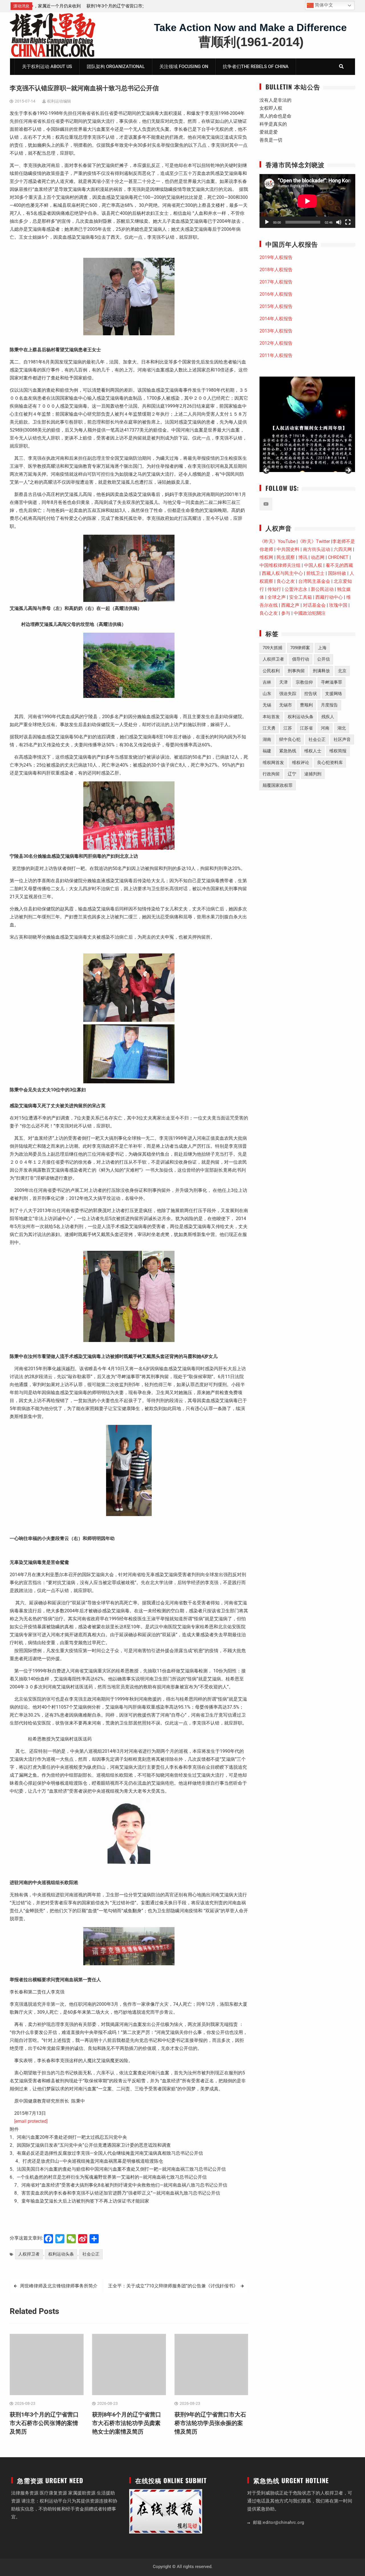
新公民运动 (322, 589)
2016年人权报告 (276, 294)
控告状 (311, 694)
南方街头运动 (317, 549)
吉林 (267, 682)
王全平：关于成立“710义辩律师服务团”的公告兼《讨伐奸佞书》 (173, 2286)
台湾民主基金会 (314, 581)
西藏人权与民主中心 (282, 573)
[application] (307, 201)
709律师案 (300, 648)
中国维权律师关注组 (280, 565)
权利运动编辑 (59, 101)
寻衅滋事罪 (331, 682)
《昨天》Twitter (314, 541)
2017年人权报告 (276, 282)
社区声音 (342, 739)
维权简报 (338, 751)
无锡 (267, 705)
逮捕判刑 (313, 774)
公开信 (324, 659)
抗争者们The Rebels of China (256, 67)
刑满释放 (321, 671)
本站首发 (271, 717)
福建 (267, 751)
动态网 (318, 557)
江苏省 (306, 728)
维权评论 (301, 763)
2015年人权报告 (276, 306)
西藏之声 (290, 605)
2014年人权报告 (276, 319)
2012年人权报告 (276, 343)
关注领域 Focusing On (184, 67)
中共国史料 (288, 549)
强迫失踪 (288, 694)
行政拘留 (271, 774)
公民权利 (271, 671)
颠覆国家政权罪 (278, 785)
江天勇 (269, 728)
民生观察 (286, 557)
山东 (267, 694)
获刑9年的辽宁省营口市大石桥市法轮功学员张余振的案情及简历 (210, 2423)
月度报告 (329, 705)
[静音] (339, 222)
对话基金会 (314, 605)
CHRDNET (338, 557)
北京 (342, 671)
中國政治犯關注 (310, 613)
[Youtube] (266, 504)
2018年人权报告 (276, 270)
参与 (286, 613)
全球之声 (277, 597)
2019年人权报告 (276, 257)
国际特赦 (337, 573)
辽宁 (292, 774)
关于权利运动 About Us (47, 67)
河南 (325, 728)
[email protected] (31, 2121)
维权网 (266, 557)
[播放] (267, 222)
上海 (322, 648)
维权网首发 (273, 763)
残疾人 (328, 717)
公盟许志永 (296, 589)
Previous (267, 471)
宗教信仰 (304, 682)
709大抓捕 (272, 648)
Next (348, 471)
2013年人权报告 (276, 331)
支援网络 (334, 694)
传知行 (274, 589)
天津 (283, 682)
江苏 (288, 728)
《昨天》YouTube (277, 541)
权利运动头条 (61, 2254)
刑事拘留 (296, 671)
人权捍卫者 (29, 2254)
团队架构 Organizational (116, 67)
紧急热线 (288, 751)
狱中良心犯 (290, 739)
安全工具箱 (301, 597)
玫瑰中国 (338, 605)
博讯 (303, 557)
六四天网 (343, 549)
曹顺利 (306, 705)
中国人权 (313, 565)
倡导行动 (301, 659)
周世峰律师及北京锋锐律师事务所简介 (59, 2286)
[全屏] (348, 222)
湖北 (342, 728)
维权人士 (313, 751)
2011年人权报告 (276, 355)
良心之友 (286, 581)
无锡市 (286, 705)
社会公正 (91, 2254)
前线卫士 (315, 573)
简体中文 (323, 5)
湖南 (267, 739)
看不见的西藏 (339, 565)
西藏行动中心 (329, 597)
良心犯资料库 (330, 763)
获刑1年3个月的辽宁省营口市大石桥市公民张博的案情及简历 (44, 2423)
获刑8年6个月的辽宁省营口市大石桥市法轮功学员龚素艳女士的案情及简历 (127, 2423)
